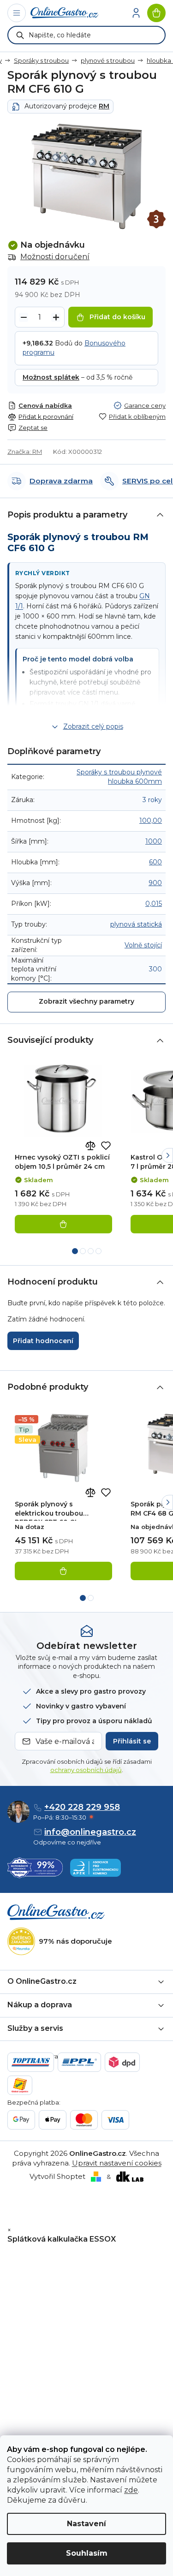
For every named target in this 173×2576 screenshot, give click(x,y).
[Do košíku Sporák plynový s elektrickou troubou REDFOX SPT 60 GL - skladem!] (63, 1571)
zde (131, 2490)
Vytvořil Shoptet (57, 2176)
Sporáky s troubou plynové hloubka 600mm (119, 777)
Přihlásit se (132, 1741)
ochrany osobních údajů (86, 1770)
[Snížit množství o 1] (24, 317)
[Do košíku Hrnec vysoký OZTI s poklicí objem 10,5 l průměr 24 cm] (63, 1224)
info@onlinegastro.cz (90, 1832)
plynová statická (136, 924)
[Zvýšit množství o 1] (56, 317)
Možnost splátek (51, 377)
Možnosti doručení (55, 257)
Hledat (20, 35)
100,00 (151, 821)
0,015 (154, 904)
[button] (167, 1155)
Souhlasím (87, 2553)
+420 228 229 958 (82, 1807)
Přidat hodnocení (43, 1341)
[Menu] (17, 13)
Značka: (25, 452)
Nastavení (86, 2524)
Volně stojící (143, 945)
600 (155, 862)
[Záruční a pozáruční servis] (156, 219)
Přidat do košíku (117, 317)
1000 (154, 841)
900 (155, 883)
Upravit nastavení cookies (117, 2163)
